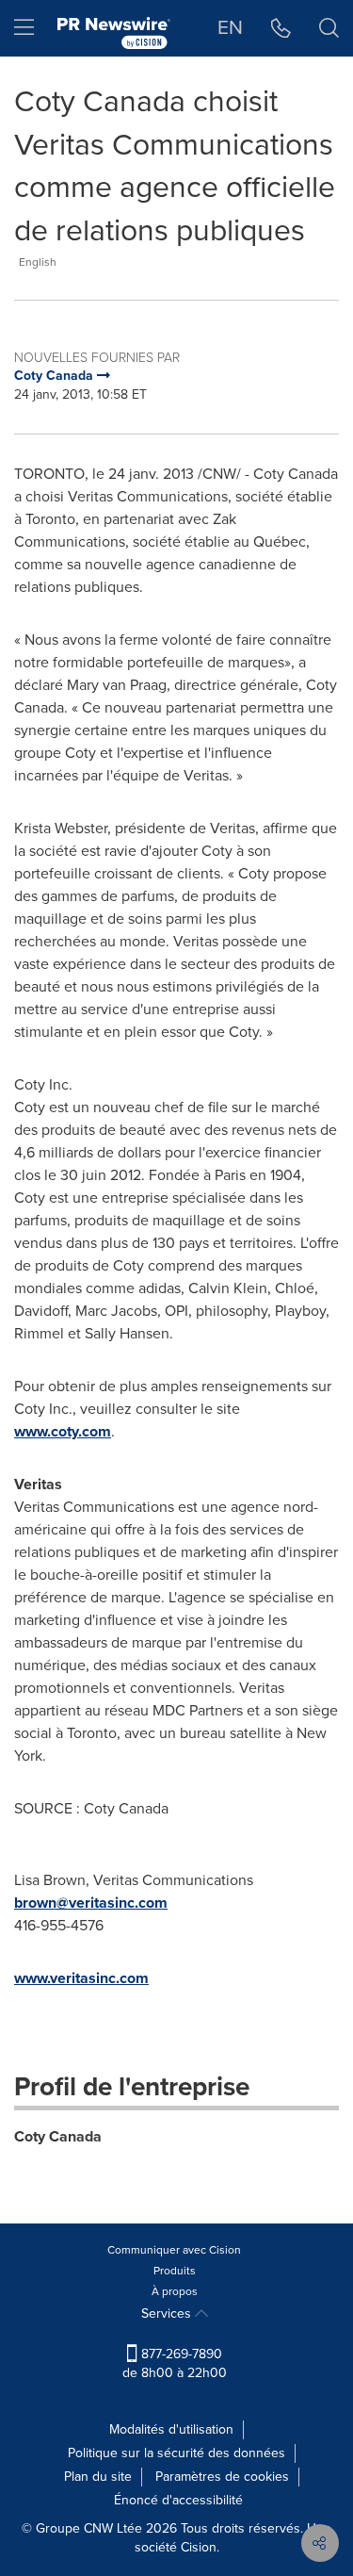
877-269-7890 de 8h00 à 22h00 (175, 2363)
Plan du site (98, 2477)
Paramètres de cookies (222, 2477)
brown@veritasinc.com (91, 1903)
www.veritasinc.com (81, 1978)
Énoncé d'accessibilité (178, 2500)
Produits (175, 2271)
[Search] (329, 28)
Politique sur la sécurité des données (176, 2453)
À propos (175, 2291)
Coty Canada (58, 2136)
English (38, 262)
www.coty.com (63, 1431)
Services (168, 2313)
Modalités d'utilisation (171, 2429)
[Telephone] (281, 28)
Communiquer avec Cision (174, 2250)
